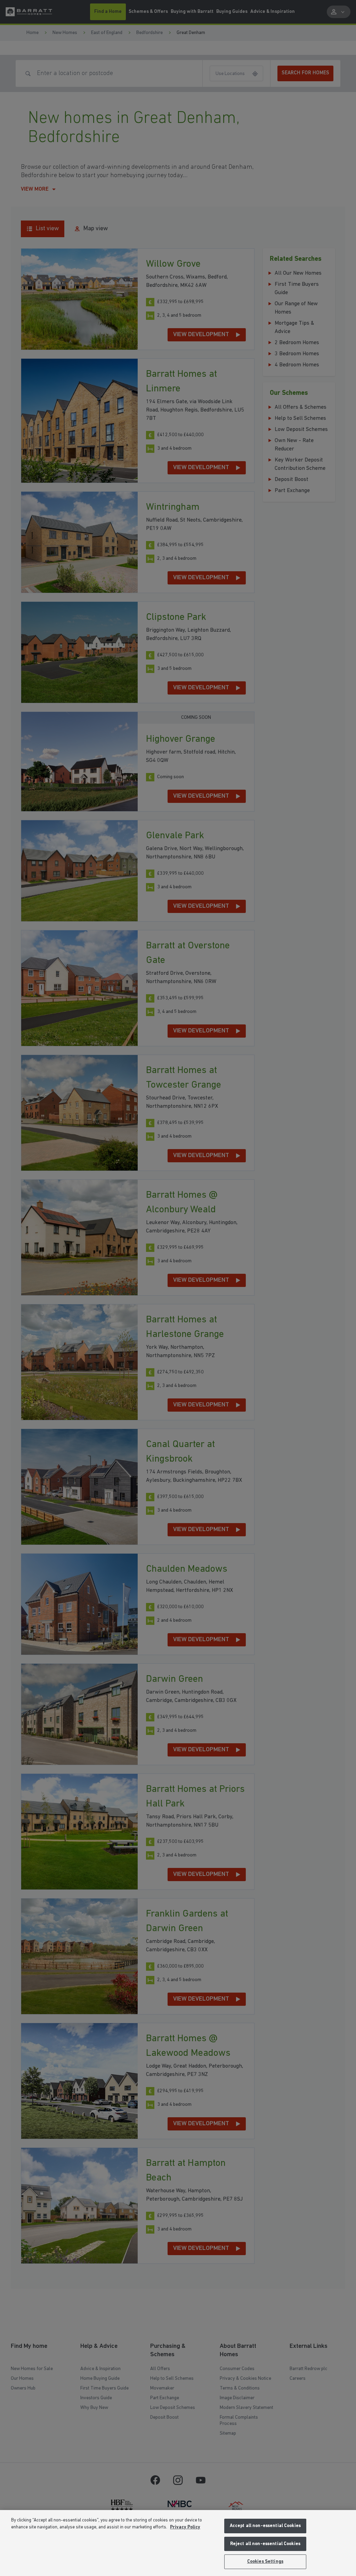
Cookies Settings (265, 2562)
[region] (178, 2543)
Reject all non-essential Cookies (265, 2544)
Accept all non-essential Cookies (265, 2526)
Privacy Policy (185, 2527)
